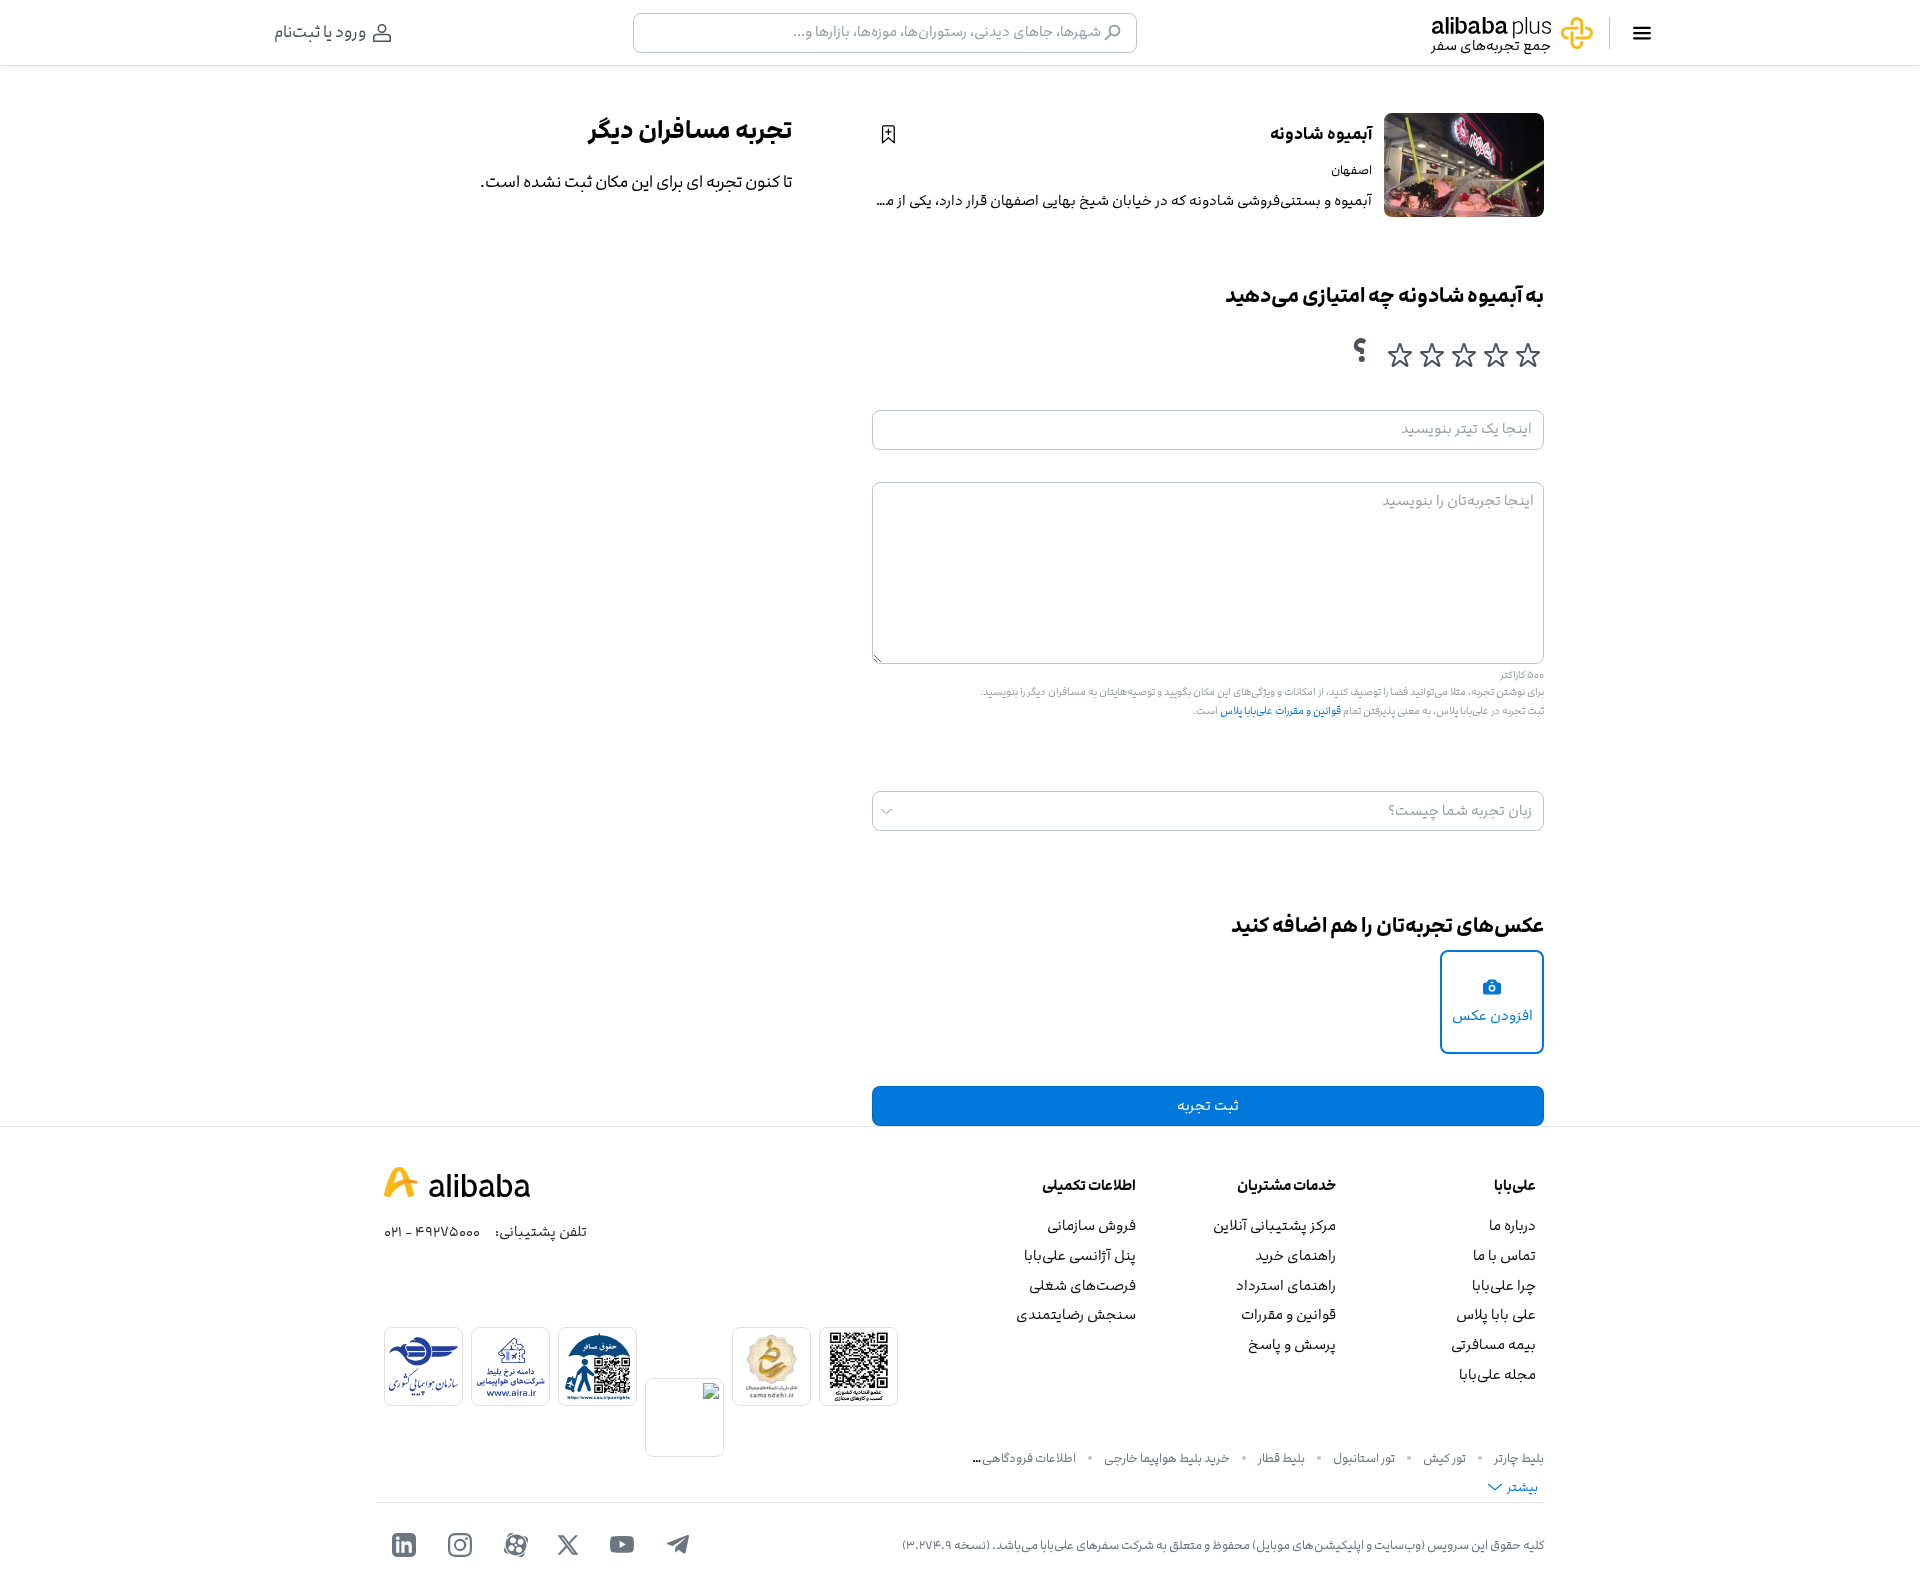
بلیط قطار (1281, 1458)
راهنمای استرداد (1286, 1285)
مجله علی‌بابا (1497, 1374)
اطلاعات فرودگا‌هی (1029, 1458)
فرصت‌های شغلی (1082, 1285)
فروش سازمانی (1091, 1225)
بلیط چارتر (1519, 1458)
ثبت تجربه (1208, 1105)
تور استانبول (1364, 1458)
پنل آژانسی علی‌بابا (1080, 1255)
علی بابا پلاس (1496, 1314)
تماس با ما (1504, 1255)
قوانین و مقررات (1288, 1314)
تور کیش (1444, 1458)
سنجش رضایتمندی (1076, 1314)
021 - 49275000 (432, 1231)
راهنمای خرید (1295, 1255)
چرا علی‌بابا (1504, 1285)
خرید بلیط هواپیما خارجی (1167, 1458)
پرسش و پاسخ (1292, 1344)
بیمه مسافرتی (1493, 1344)
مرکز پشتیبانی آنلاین (1274, 1225)
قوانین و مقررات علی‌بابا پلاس (1279, 711)
